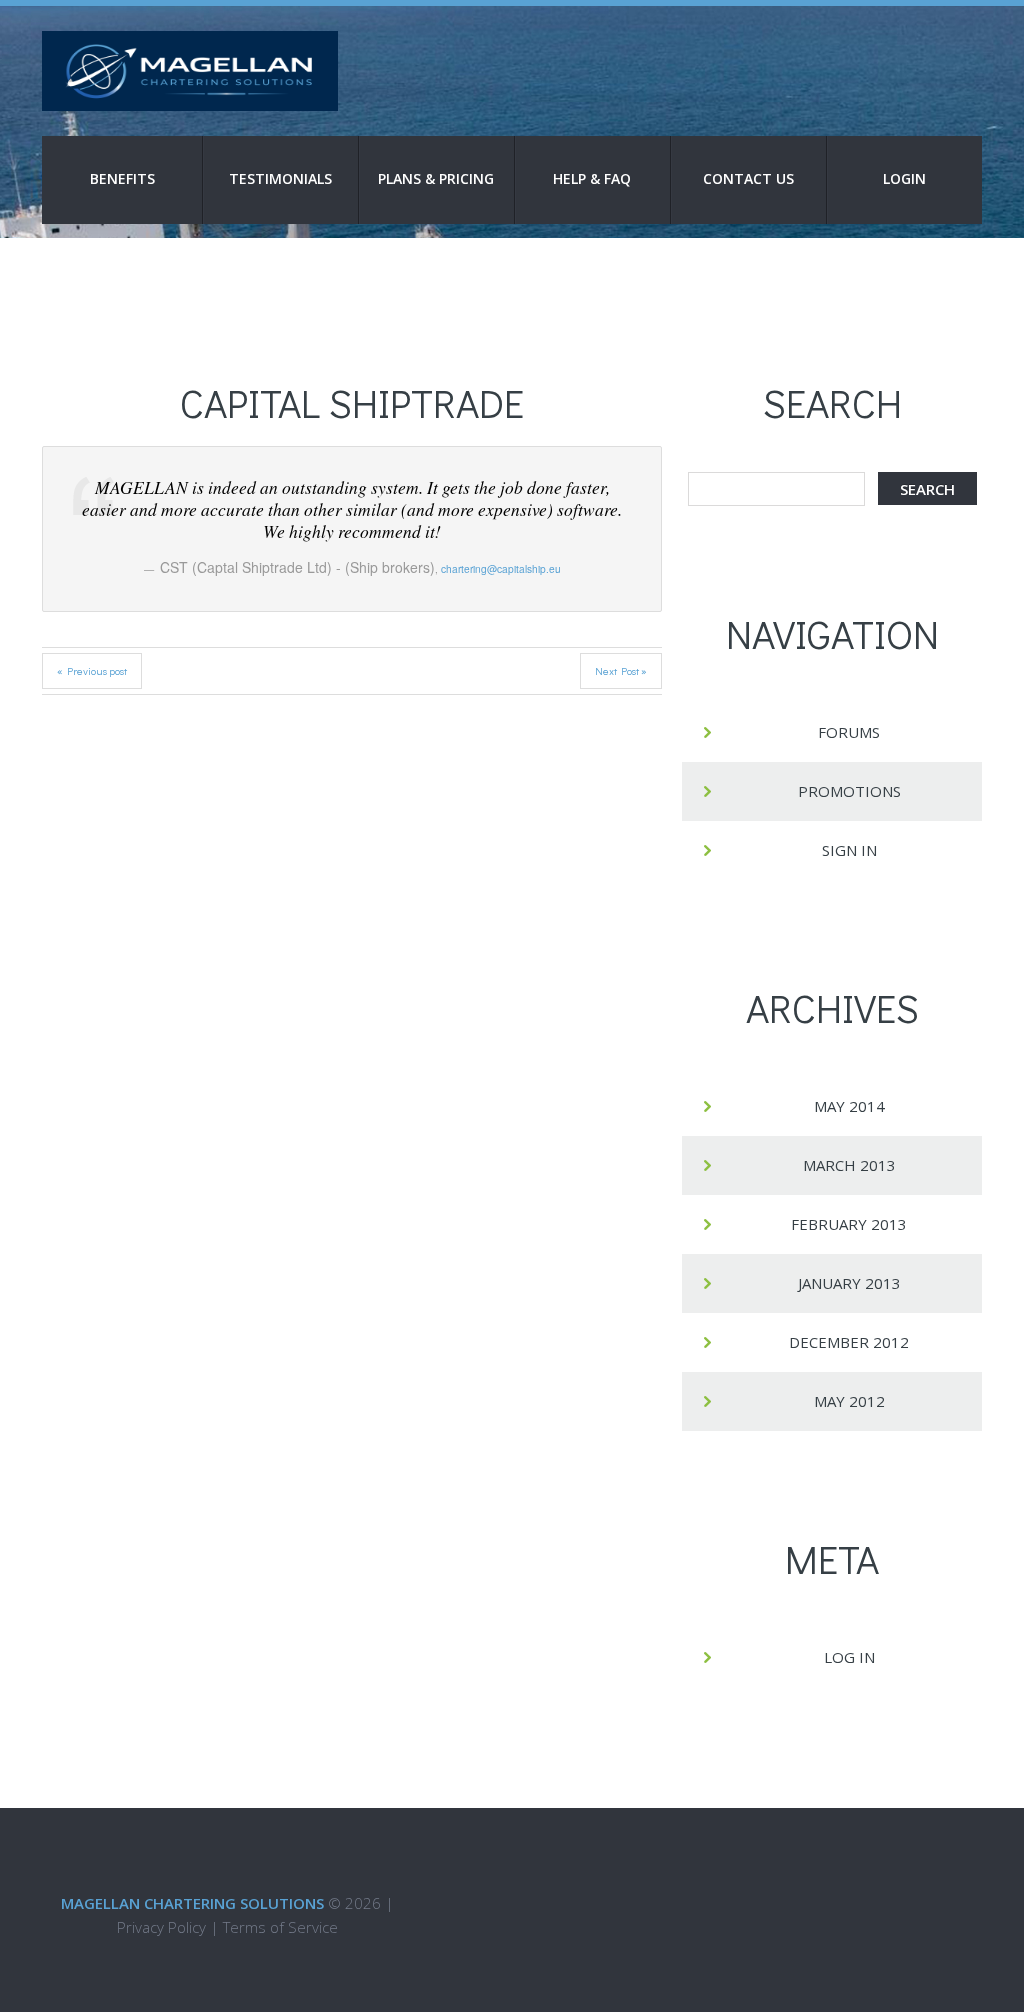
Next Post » (621, 670)
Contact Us (748, 178)
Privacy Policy (161, 1927)
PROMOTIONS (849, 791)
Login (904, 178)
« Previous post (92, 670)
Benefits (122, 178)
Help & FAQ (592, 178)
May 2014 (849, 1106)
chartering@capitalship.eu (501, 568)
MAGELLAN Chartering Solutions (192, 1903)
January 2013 (849, 1283)
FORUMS (849, 732)
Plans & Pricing (436, 178)
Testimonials (280, 178)
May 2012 (849, 1401)
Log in (849, 1657)
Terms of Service (280, 1927)
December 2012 (849, 1342)
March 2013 (849, 1165)
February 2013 (849, 1224)
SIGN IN (849, 850)
